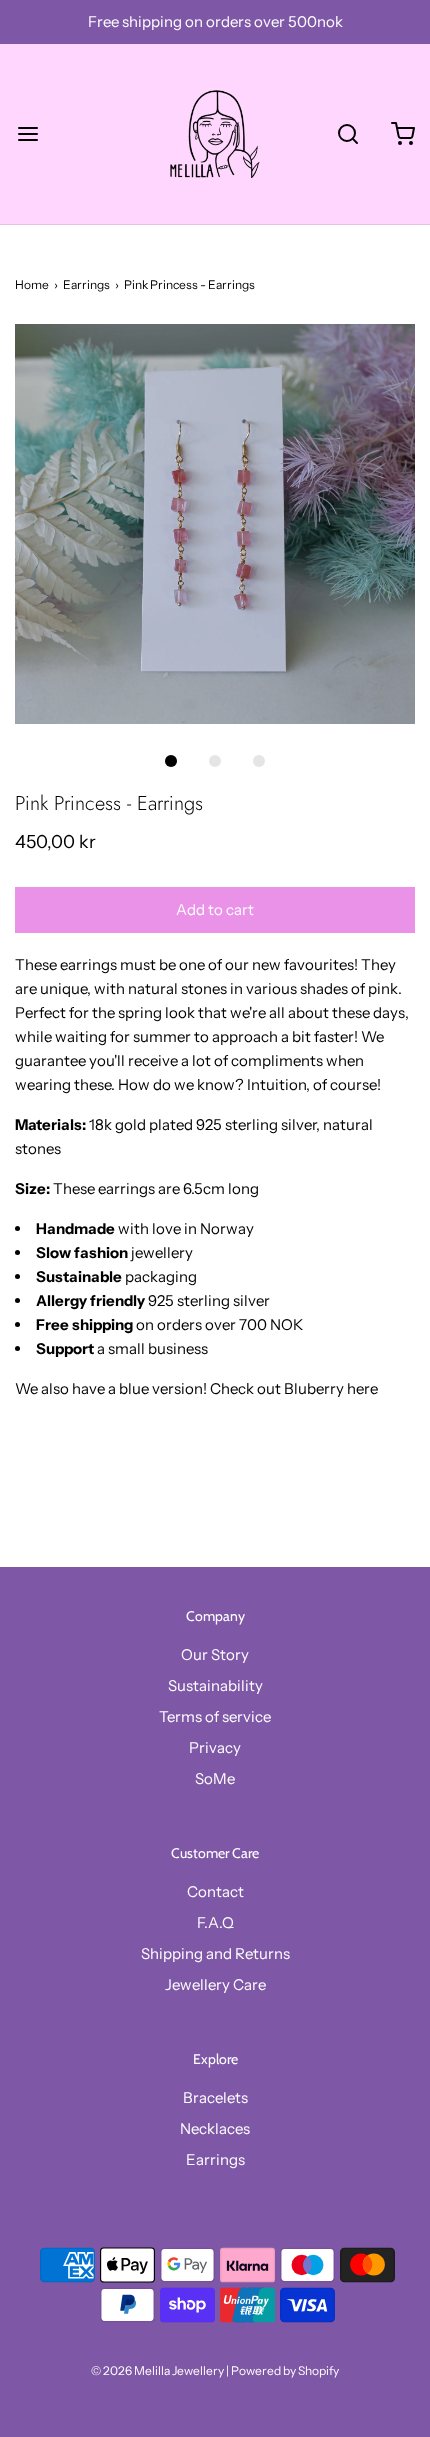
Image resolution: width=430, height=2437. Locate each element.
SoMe (215, 1778)
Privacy (215, 1747)
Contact (215, 1891)
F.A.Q (215, 1922)
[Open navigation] (27, 134)
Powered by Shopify (285, 2370)
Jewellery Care (215, 1984)
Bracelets (215, 2097)
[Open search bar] (347, 134)
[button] (215, 524)
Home (32, 284)
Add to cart (215, 909)
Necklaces (215, 2128)
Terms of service (215, 1716)
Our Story (215, 1654)
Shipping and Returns (215, 1953)
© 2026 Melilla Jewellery (157, 2370)
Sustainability (215, 1685)
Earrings (86, 284)
